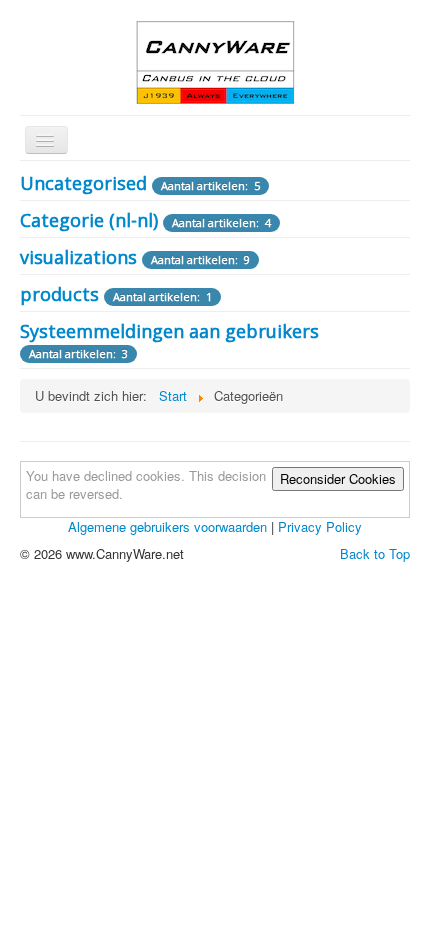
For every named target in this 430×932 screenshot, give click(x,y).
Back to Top (375, 553)
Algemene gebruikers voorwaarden (167, 526)
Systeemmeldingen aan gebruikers (169, 331)
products (59, 294)
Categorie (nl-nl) (89, 220)
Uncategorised (83, 183)
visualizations (78, 257)
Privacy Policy (320, 526)
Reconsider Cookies (338, 478)
